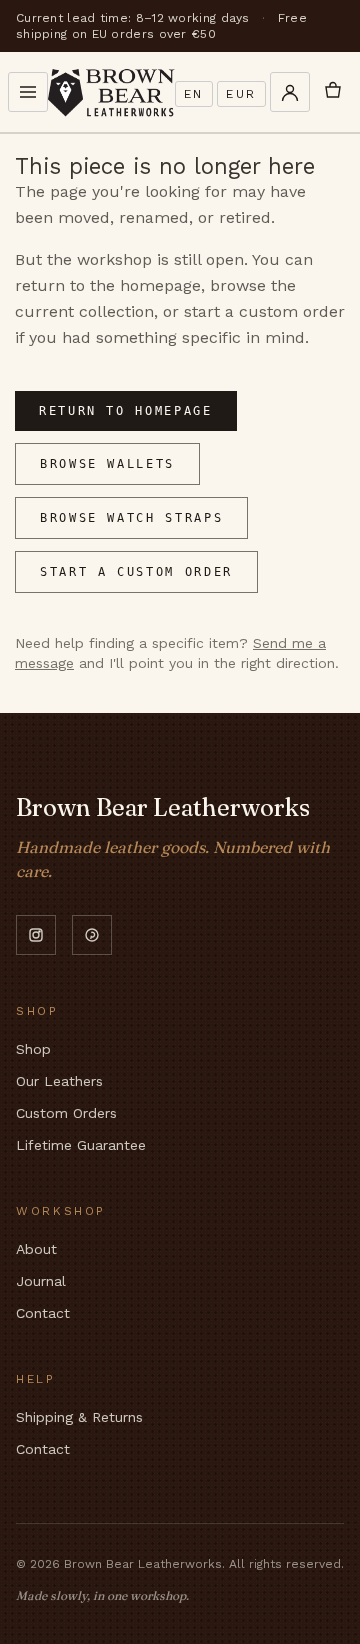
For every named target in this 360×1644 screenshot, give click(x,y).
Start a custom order (136, 572)
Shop (33, 1049)
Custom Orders (66, 1113)
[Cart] (333, 92)
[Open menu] (28, 92)
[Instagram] (36, 935)
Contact (43, 1313)
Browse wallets (107, 464)
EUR (241, 94)
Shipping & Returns (79, 1417)
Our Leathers (59, 1081)
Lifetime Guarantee (81, 1145)
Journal (41, 1281)
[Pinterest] (92, 935)
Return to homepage (126, 411)
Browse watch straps (131, 518)
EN (194, 94)
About (36, 1249)
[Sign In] (290, 92)
